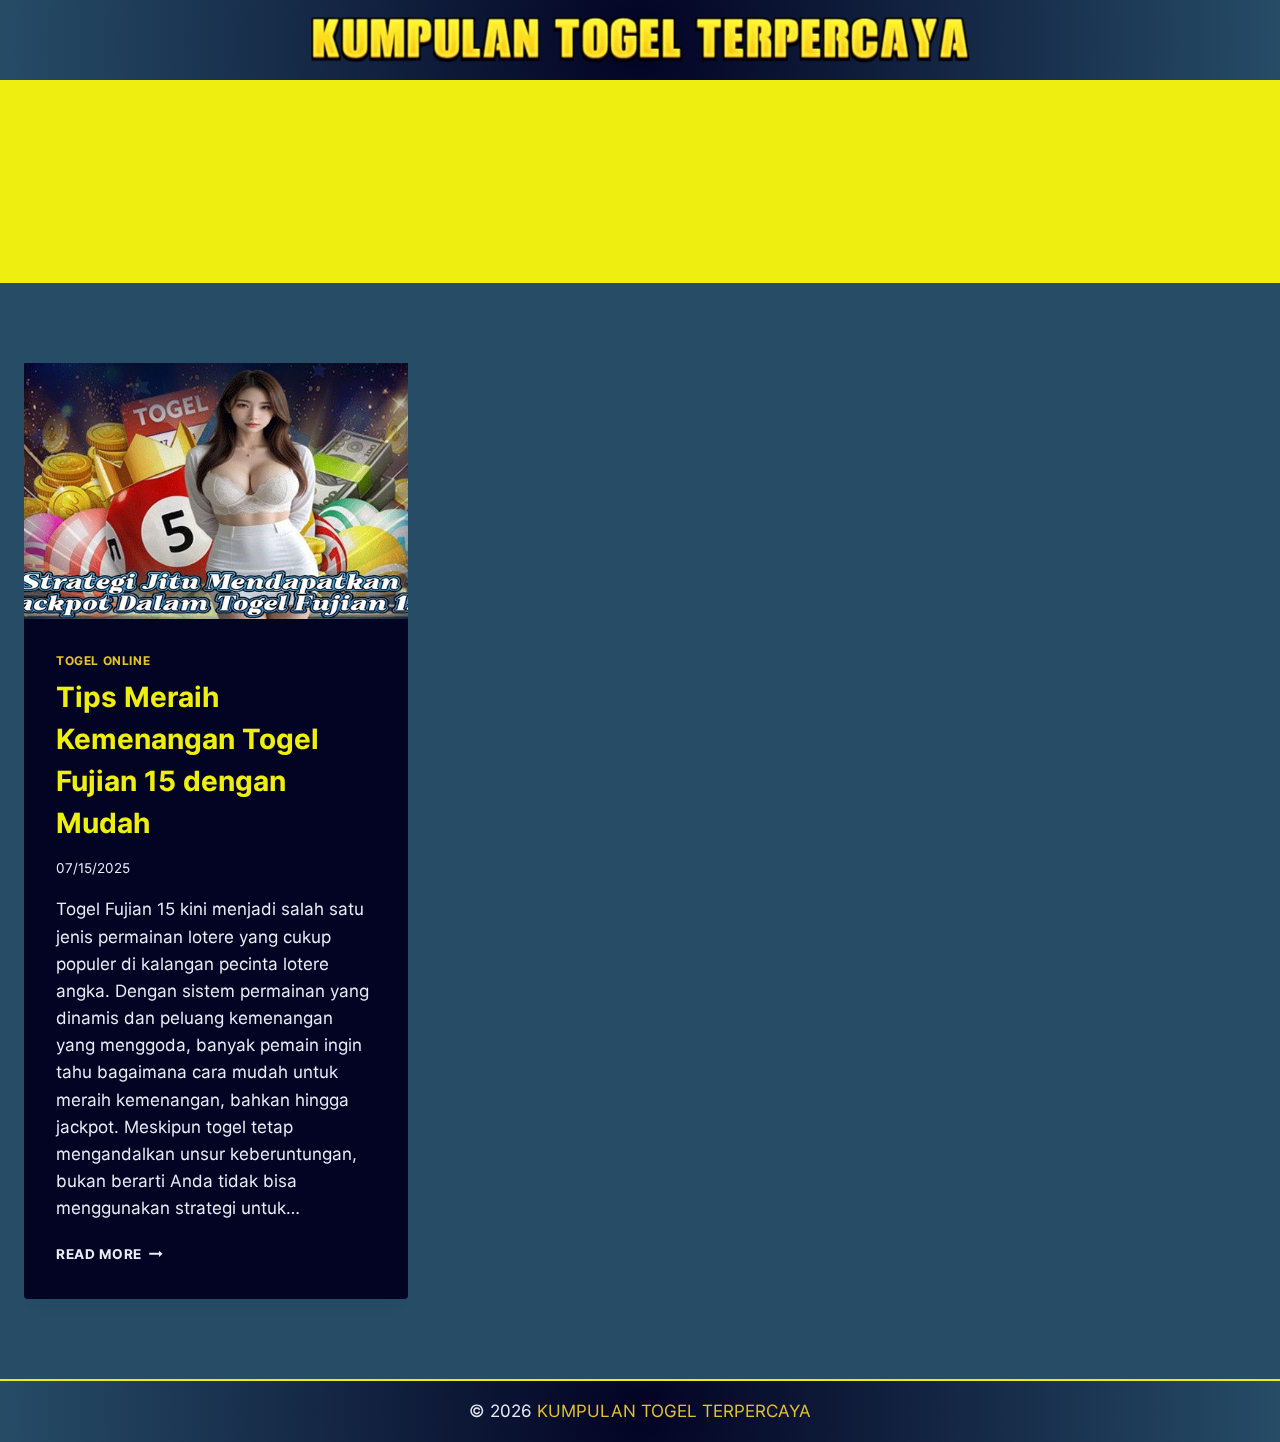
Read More (109, 1254)
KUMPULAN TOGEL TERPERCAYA (674, 1411)
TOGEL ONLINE (103, 660)
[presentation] (216, 491)
